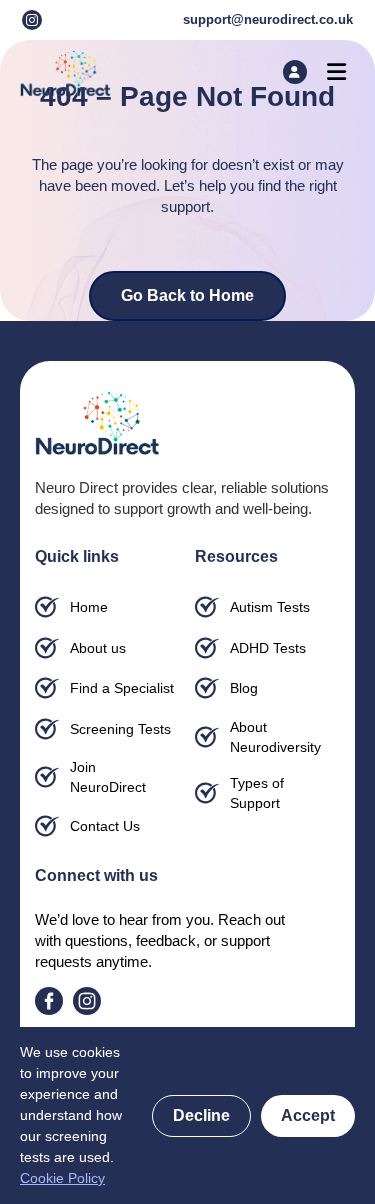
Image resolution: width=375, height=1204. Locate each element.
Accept (308, 1115)
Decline (201, 1115)
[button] (337, 71)
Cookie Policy (62, 1178)
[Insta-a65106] (32, 20)
